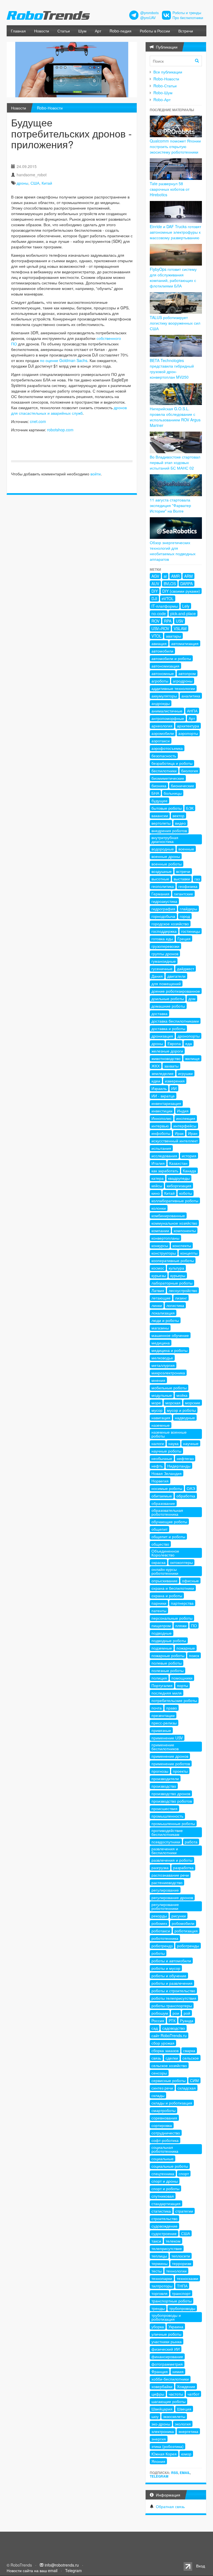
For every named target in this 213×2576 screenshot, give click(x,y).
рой (187, 2013)
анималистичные (167, 711)
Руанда (187, 2020)
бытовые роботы (167, 808)
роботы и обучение (169, 1976)
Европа (174, 1043)
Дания (157, 976)
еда (189, 1043)
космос (158, 1268)
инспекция (186, 1118)
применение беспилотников (165, 1747)
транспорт (181, 2293)
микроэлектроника (168, 1373)
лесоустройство (183, 1290)
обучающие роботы (169, 1522)
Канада (189, 1171)
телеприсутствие (167, 2248)
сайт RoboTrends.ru (169, 2035)
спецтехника (163, 2174)
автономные (163, 673)
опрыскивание (164, 1581)
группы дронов (165, 954)
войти (96, 474)
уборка (158, 2327)
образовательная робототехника (167, 1512)
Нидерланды (179, 1466)
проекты (180, 1771)
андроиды (161, 703)
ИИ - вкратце (163, 1096)
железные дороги (167, 1051)
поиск (194, 1655)
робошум (160, 2013)
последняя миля (167, 1693)
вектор (178, 816)
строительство (164, 2218)
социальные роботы (170, 2166)
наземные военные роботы (169, 1434)
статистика (161, 2211)
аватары (173, 636)
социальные (163, 2159)
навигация (161, 1418)
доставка (159, 1013)
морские (193, 1403)
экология (183, 2424)
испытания (161, 1148)
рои (176, 2013)
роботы (158, 1953)
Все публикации (168, 72)
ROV (155, 621)
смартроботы (163, 2110)
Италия (158, 1163)
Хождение (186, 2386)
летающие (161, 1298)
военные (186, 849)
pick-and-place (183, 613)
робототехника (165, 1938)
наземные (161, 1425)
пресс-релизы (164, 1723)
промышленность (167, 1816)
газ (197, 879)
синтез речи (162, 2088)
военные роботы (167, 864)
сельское (191, 2058)
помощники (182, 1678)
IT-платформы (165, 606)
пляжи (181, 1625)
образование (163, 1503)
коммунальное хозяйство (174, 1223)
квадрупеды (179, 1178)
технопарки (162, 2278)
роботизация (186, 1931)
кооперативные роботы (173, 1260)
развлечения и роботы (172, 1860)
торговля (159, 2293)
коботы (186, 1193)
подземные (162, 1648)
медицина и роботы (169, 1350)
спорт (184, 2174)
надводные (185, 1418)
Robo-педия (121, 31)
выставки (182, 879)
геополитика (163, 886)
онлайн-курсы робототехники (165, 1571)
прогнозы (160, 1771)
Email (185, 2473)
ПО (194, 1625)
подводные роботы (169, 1640)
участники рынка (167, 2341)
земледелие (163, 1073)
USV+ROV (160, 628)
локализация (163, 1313)
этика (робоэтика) (168, 2446)
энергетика (188, 2431)
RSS (175, 2473)
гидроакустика (164, 901)
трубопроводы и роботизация (166, 2317)
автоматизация (185, 643)
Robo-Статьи (165, 86)
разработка (183, 1867)
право (172, 1708)
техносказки (187, 2278)
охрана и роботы (167, 1596)
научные (191, 1443)
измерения (175, 1081)
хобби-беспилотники (170, 2379)
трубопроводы (182, 2308)
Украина (176, 2327)
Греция (184, 939)
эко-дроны (161, 2424)
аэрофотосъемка (167, 748)
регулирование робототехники (165, 1906)
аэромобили (163, 733)
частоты (176, 2394)
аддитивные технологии (173, 688)
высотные (160, 879)
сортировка (162, 2125)
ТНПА (182, 2286)
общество (160, 1544)
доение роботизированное (176, 991)
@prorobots (149, 13)
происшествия (164, 1808)
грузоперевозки (165, 946)
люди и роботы (165, 1320)
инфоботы (161, 1133)
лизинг (181, 1298)
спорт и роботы (165, 2188)
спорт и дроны (165, 2181)
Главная (18, 31)
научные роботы (166, 1451)
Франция (160, 2371)
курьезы (159, 1275)
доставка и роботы (168, 1028)
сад (155, 2028)
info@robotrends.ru (62, 2565)
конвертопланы (165, 1238)
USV (180, 621)
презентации (163, 1715)
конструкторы (164, 1253)
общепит (159, 1529)
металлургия (163, 1365)
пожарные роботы (168, 1655)
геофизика (188, 886)
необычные (162, 1458)
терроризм (182, 2263)
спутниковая (163, 2196)
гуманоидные (164, 961)
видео (180, 823)
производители (165, 1779)
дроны (22, 183)
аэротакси (161, 741)
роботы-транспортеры (172, 2006)
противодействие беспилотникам (167, 1832)
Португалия (162, 1685)
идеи (156, 1081)
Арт (98, 31)
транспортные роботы (172, 2301)
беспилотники (164, 771)
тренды (158, 2308)
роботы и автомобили (171, 1961)
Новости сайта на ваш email (32, 2570)
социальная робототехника (165, 2149)
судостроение (164, 2233)
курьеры (178, 1275)
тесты (157, 2271)
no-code (159, 613)
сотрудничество (166, 2133)
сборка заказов (165, 2050)
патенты (159, 1611)
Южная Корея (164, 2454)
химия (178, 2371)
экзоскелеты (174, 2416)
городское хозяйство (170, 924)
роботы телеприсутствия (174, 1998)
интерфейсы (185, 1126)
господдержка (164, 931)
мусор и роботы (181, 1410)
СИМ (194, 2080)
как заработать (165, 1171)
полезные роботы (168, 1670)
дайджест (186, 969)
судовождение (164, 2226)
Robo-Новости (50, 108)
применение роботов (171, 1764)
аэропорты (188, 733)
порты (182, 1685)
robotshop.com (60, 430)
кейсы (157, 1186)
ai (165, 576)
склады (158, 2095)
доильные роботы (168, 998)
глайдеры (188, 909)
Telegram (159, 2476)
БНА (155, 793)
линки (157, 1305)
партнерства (182, 1603)
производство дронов (171, 1793)
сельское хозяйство (169, 2065)
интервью (160, 1126)
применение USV (167, 1738)
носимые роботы (167, 1488)
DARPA (187, 584)
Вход (201, 2566)
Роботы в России (155, 31)
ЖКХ (156, 1066)
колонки (159, 1208)
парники (159, 1603)
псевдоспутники (166, 1842)
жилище (192, 1058)
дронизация (162, 1036)
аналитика (191, 696)
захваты (171, 1066)
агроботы (160, 681)
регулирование (165, 1890)
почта (157, 1708)
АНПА (192, 711)
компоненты (185, 1230)
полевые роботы (167, 1663)
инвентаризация (166, 1103)
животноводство (166, 1058)
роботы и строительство (173, 1991)
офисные (190, 1581)
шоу (155, 2416)
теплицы (159, 2256)
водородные (163, 849)
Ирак (179, 1133)
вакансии (160, 816)
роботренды (188, 1946)
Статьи (64, 31)
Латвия (158, 1290)
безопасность (164, 756)
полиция (159, 1678)
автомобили (162, 651)
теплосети (181, 2256)
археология (162, 726)
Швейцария (162, 2409)
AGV (155, 576)
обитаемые (162, 1496)
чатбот (193, 2394)
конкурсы (160, 1245)
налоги (158, 1443)
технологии (176, 2271)
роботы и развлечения (172, 1983)
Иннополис (162, 1118)
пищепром (161, 1625)
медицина (161, 1343)
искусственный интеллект (175, 1141)
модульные (162, 1395)
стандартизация (166, 2203)
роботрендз (162, 1946)
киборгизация (179, 1186)
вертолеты (161, 823)
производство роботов (172, 1801)
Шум (82, 31)
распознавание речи (170, 1875)
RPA (168, 621)
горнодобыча (163, 916)
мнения (158, 1380)
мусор (157, 1410)
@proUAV (148, 18)
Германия (160, 894)
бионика (159, 786)
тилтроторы (162, 2286)
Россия (158, 2020)
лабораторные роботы (172, 1283)
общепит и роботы (168, 1537)
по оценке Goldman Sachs (64, 360)
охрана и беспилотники (173, 1588)
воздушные (162, 871)
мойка (182, 1395)
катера (158, 1178)
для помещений (166, 983)
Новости (42, 31)
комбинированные (168, 1216)
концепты (189, 1253)
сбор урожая (163, 2043)
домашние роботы (168, 1006)
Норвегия (160, 1481)
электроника (163, 2431)
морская (173, 1403)
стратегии (184, 2211)
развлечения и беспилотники (165, 1851)
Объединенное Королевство (165, 1553)
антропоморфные (168, 718)
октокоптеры (181, 1562)
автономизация (165, 666)
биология (190, 771)
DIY (155, 591)
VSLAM (180, 628)
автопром (187, 673)
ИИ (174, 1088)
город (185, 916)
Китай (47, 183)
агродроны (183, 681)
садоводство (174, 2028)
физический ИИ (166, 2349)
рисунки (179, 1916)
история (189, 1156)
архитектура (188, 726)
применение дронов (170, 1756)
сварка (189, 2050)
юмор (186, 2454)
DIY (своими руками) (181, 591)
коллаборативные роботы (175, 1201)
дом (192, 998)
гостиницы (191, 931)
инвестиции (162, 1111)
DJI (154, 598)
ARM (188, 576)
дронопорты (189, 1036)
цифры (158, 2394)
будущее (159, 801)
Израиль (159, 1088)
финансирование (167, 2356)
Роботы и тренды (187, 13)
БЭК (190, 808)
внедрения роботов (169, 830)
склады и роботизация (172, 2103)
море (156, 1403)
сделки (172, 2058)
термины (159, 2263)
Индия (183, 1111)
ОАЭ (191, 1488)
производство (164, 1786)
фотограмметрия (167, 2364)
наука (173, 1443)
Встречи (186, 31)
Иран (193, 1133)
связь (156, 2058)
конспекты (182, 1245)
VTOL (156, 636)
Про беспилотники (188, 18)
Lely (186, 606)
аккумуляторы (164, 696)
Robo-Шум (163, 93)
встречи (183, 871)
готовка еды (162, 939)
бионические (182, 786)
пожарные (186, 1648)
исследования (164, 1156)
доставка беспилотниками (175, 1021)
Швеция (184, 2409)
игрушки (185, 1073)
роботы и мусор (166, 1968)
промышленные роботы (173, 1823)
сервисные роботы (168, 2080)
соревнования (164, 2118)
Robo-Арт (162, 100)
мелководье (162, 1358)
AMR (175, 576)
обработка (186, 1496)
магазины (160, 1328)
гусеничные (162, 969)
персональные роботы (172, 1618)
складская (187, 2088)
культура (176, 1268)
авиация (159, 643)
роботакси (161, 1931)
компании (160, 1230)
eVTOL (168, 598)
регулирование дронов (172, 1897)
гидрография (163, 909)
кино (156, 1193)
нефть (157, 1466)
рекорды (159, 1916)
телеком (173, 2241)
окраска (159, 1562)
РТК (172, 2020)
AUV (155, 584)
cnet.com (38, 421)
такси (156, 2241)
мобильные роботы (169, 1388)
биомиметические (168, 778)
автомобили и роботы (171, 658)
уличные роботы (166, 2334)
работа (191, 1842)
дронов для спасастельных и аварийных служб (69, 410)
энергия (159, 2439)
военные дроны (166, 856)
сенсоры (159, 2073)
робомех (159, 1923)
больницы (173, 793)
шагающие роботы (168, 2401)
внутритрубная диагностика (165, 839)
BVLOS (170, 584)
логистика (175, 1305)
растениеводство (167, 1882)
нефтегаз (185, 1458)
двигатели (176, 976)
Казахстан (178, 1163)
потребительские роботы (174, 1700)
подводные (162, 1633)
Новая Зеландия (167, 1473)
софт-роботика (165, 2140)
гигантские (183, 894)
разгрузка (160, 1867)
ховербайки (162, 2386)
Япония (158, 2461)
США (35, 183)
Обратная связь (170, 2506)
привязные (161, 1730)
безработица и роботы (172, 763)
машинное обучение (170, 1335)
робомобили (183, 1923)
